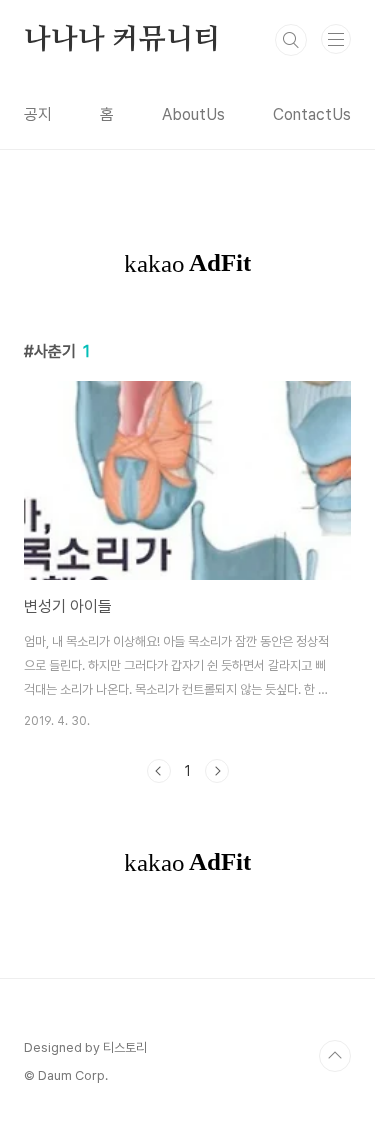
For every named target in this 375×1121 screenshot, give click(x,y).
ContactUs (312, 114)
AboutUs (193, 114)
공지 (38, 114)
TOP (335, 1056)
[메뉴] (336, 39)
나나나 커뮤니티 (121, 40)
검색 (291, 40)
